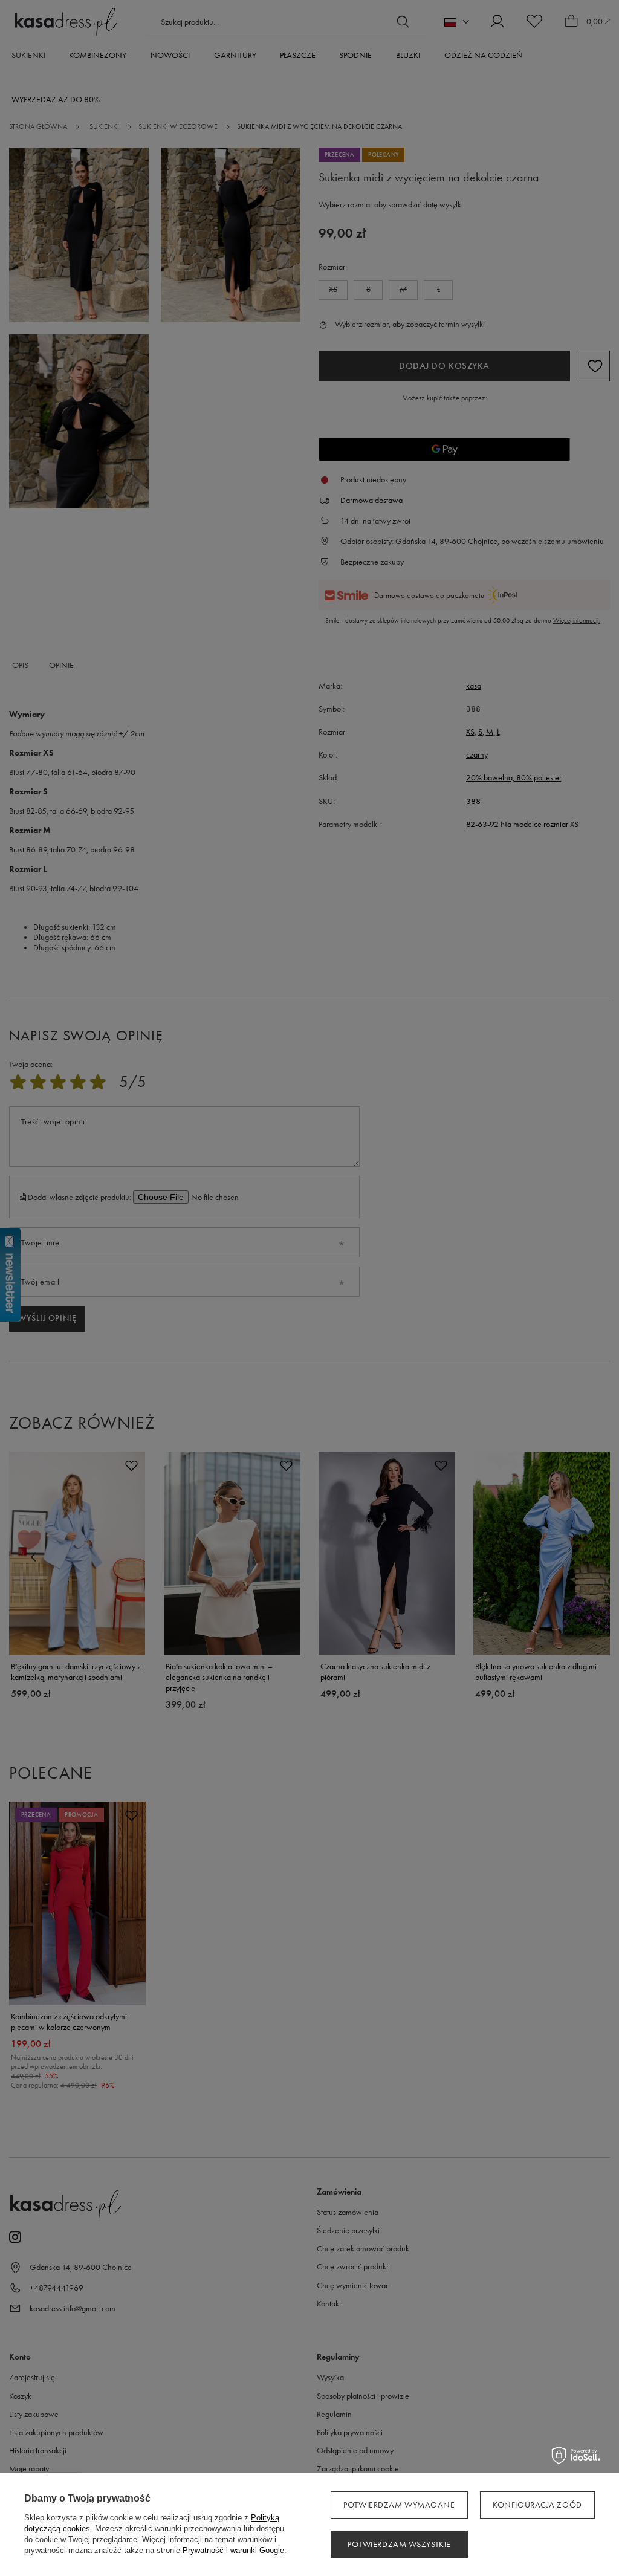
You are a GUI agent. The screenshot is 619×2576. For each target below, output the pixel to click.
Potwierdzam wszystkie (399, 2544)
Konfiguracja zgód (537, 2505)
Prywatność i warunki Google (233, 2550)
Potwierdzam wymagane (399, 2505)
